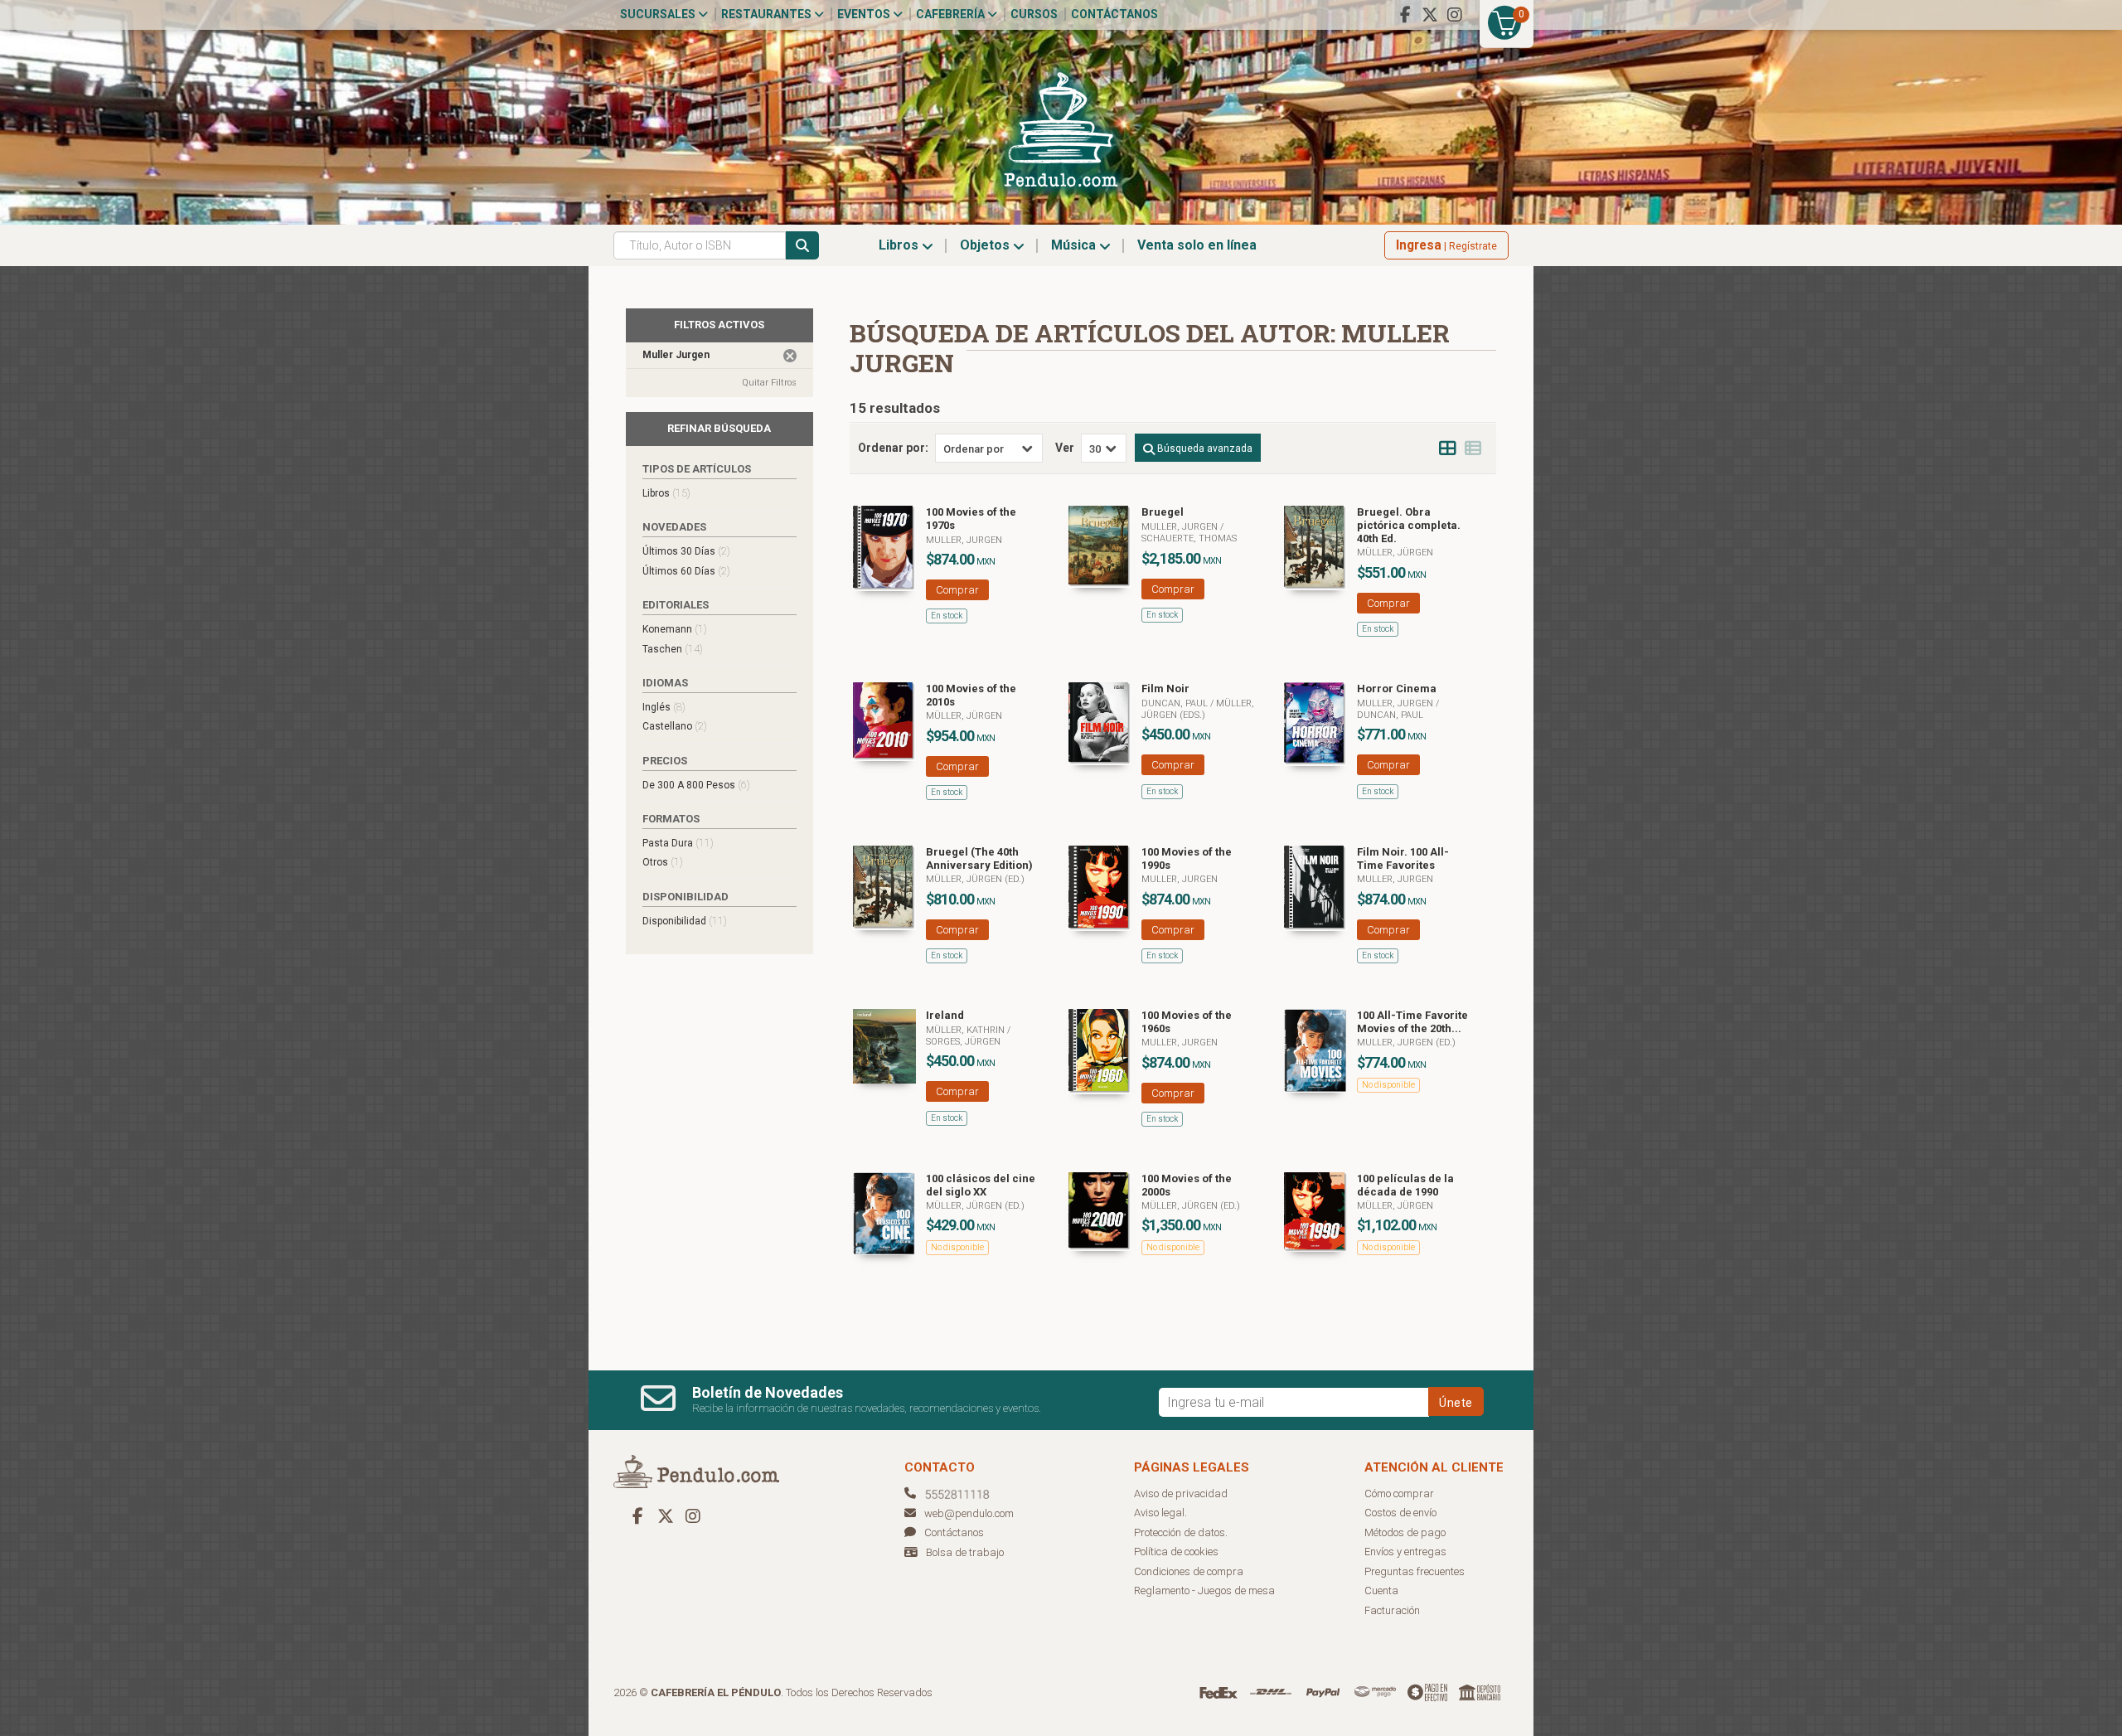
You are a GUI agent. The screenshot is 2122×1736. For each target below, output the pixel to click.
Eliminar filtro (790, 356)
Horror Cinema (1397, 689)
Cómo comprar (1399, 1494)
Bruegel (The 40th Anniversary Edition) (979, 858)
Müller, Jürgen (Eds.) (1198, 709)
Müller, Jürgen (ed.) (975, 879)
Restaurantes (768, 14)
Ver (1065, 448)
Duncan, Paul (1176, 703)
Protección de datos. (1181, 1532)
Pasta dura (678, 843)
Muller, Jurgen (964, 540)
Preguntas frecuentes (1415, 1571)
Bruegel (1163, 512)
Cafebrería (952, 14)
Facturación (1392, 1610)
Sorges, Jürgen (963, 1042)
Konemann (675, 629)
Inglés (664, 707)
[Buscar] (802, 245)
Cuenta (1381, 1591)
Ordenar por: (893, 448)
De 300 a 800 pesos (696, 785)
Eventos (865, 14)
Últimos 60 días (686, 571)
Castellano (675, 726)
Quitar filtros (769, 383)
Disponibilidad (685, 921)
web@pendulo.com (969, 1513)
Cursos (1034, 14)
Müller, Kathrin (967, 1030)
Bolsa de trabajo (965, 1552)
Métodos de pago (1405, 1532)
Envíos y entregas (1405, 1552)
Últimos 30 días (686, 551)
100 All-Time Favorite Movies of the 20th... (1412, 1022)
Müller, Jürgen (1395, 553)
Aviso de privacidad (1181, 1494)
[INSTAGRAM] (1455, 15)
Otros (663, 862)
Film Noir (1165, 689)
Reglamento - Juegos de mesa (1204, 1591)
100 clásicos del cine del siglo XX (981, 1185)
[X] (1430, 15)
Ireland (945, 1015)
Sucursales (659, 14)
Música (1075, 245)
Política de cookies (1176, 1552)
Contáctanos (1114, 14)
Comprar (957, 590)
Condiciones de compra (1189, 1571)
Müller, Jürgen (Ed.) (975, 1206)
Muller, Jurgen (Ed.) (1406, 1043)
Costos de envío (1400, 1513)
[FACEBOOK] (1405, 15)
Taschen (673, 649)
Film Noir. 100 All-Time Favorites (1403, 858)
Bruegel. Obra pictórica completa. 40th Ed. (1409, 525)
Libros (900, 245)
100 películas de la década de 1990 (1405, 1185)
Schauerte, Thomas (1189, 538)
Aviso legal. (1160, 1513)
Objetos (986, 245)
